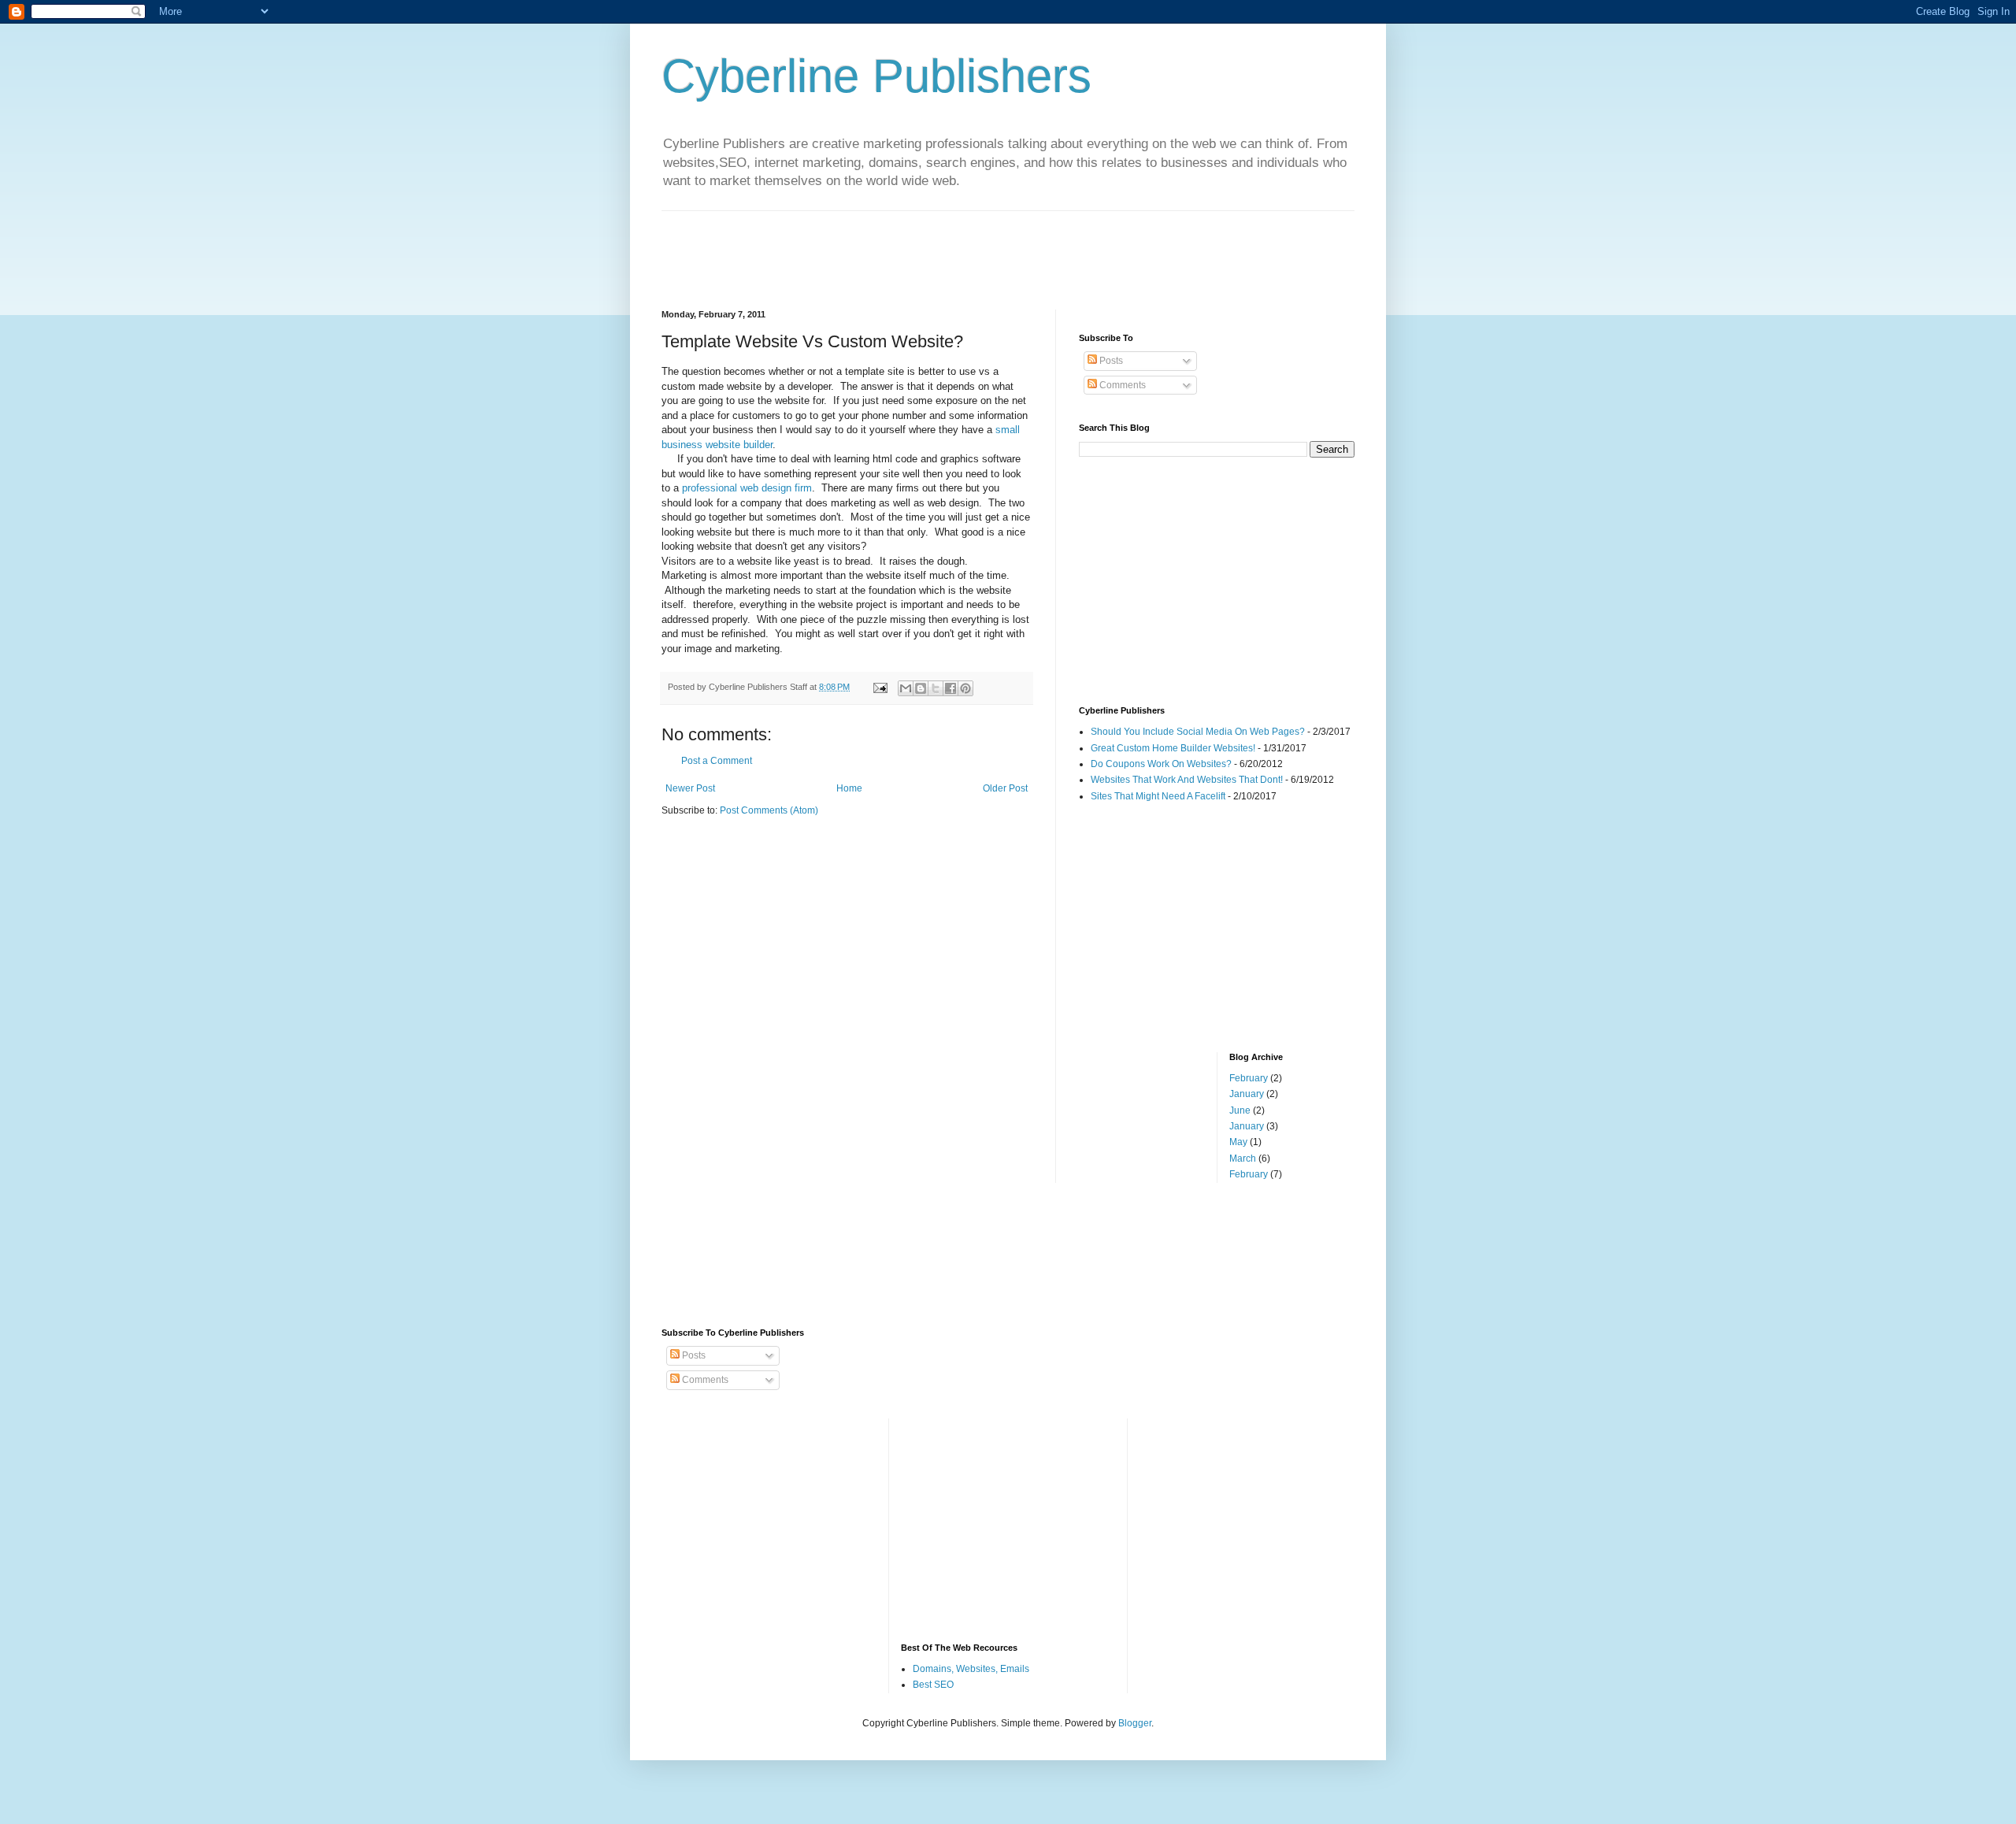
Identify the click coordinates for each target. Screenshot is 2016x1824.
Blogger (1135, 1723)
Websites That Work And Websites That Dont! (1187, 780)
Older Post (1005, 788)
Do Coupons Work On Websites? (1161, 764)
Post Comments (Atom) (769, 810)
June (1240, 1110)
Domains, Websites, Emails (971, 1669)
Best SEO (933, 1685)
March (1243, 1159)
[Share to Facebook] (951, 688)
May (1238, 1142)
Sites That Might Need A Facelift (1158, 796)
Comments (1121, 385)
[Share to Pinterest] (965, 688)
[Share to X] (936, 688)
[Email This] (906, 688)
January (1247, 1094)
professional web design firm (747, 488)
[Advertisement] (948, 247)
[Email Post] (880, 687)
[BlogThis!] (921, 688)
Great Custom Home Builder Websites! (1173, 748)
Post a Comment (717, 761)
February (1249, 1078)
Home (849, 788)
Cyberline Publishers (876, 76)
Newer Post (690, 788)
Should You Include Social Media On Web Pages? (1198, 732)
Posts (1110, 361)
